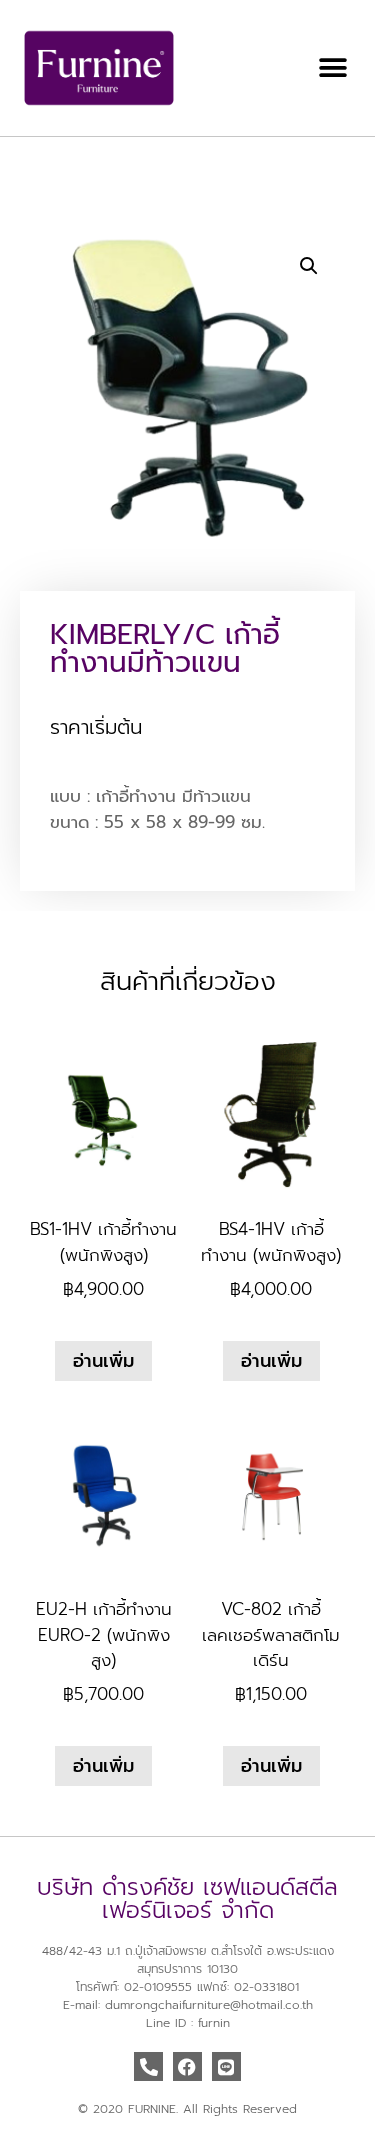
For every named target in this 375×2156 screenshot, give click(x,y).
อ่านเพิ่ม (103, 1361)
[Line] (226, 2066)
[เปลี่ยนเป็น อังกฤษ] (28, 168)
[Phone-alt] (148, 2066)
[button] (332, 68)
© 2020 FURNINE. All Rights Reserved (187, 2109)
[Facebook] (187, 2066)
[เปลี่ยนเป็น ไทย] (48, 168)
